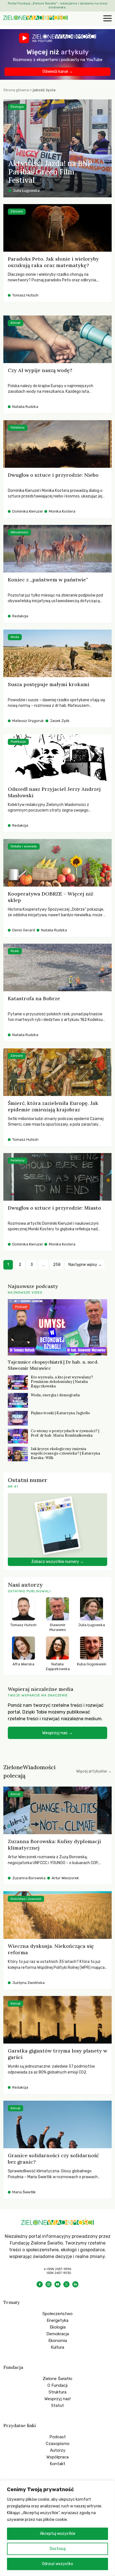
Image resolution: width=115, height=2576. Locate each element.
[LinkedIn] (75, 2284)
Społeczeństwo (57, 2314)
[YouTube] (57, 2284)
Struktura (57, 2392)
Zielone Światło (57, 2379)
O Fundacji (57, 2385)
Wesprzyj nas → (57, 1733)
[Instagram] (49, 2284)
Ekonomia (58, 2341)
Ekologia (58, 2327)
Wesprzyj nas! (57, 2399)
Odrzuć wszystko (57, 2564)
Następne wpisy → (85, 1265)
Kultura (57, 2347)
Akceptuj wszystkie (58, 2534)
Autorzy (58, 2450)
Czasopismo (58, 2444)
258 (57, 1265)
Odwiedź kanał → (58, 72)
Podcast (58, 2437)
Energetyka (57, 2320)
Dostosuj (58, 2549)
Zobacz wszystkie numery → (57, 1562)
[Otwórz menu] (107, 19)
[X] (66, 2284)
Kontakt (57, 2464)
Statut (57, 2406)
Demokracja (58, 2334)
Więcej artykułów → (94, 1771)
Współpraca (57, 2457)
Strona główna (16, 90)
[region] (57, 2528)
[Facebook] (40, 2284)
